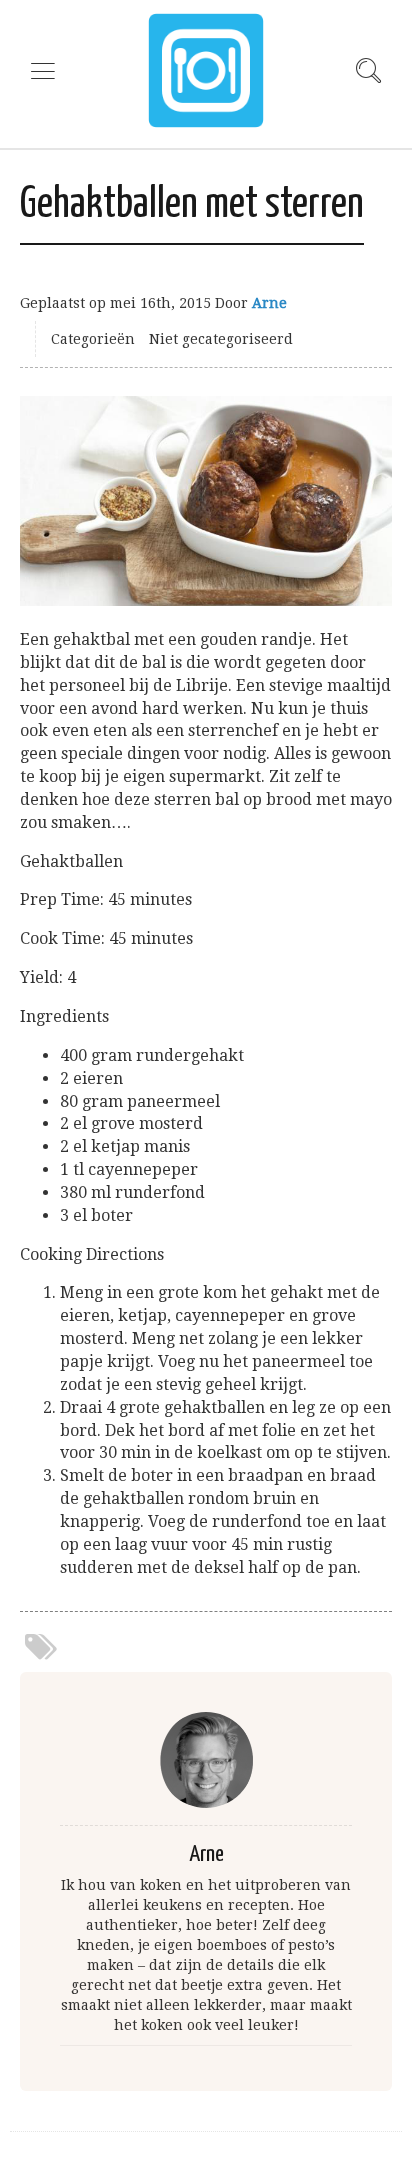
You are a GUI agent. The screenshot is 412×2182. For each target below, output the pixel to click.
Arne (269, 303)
